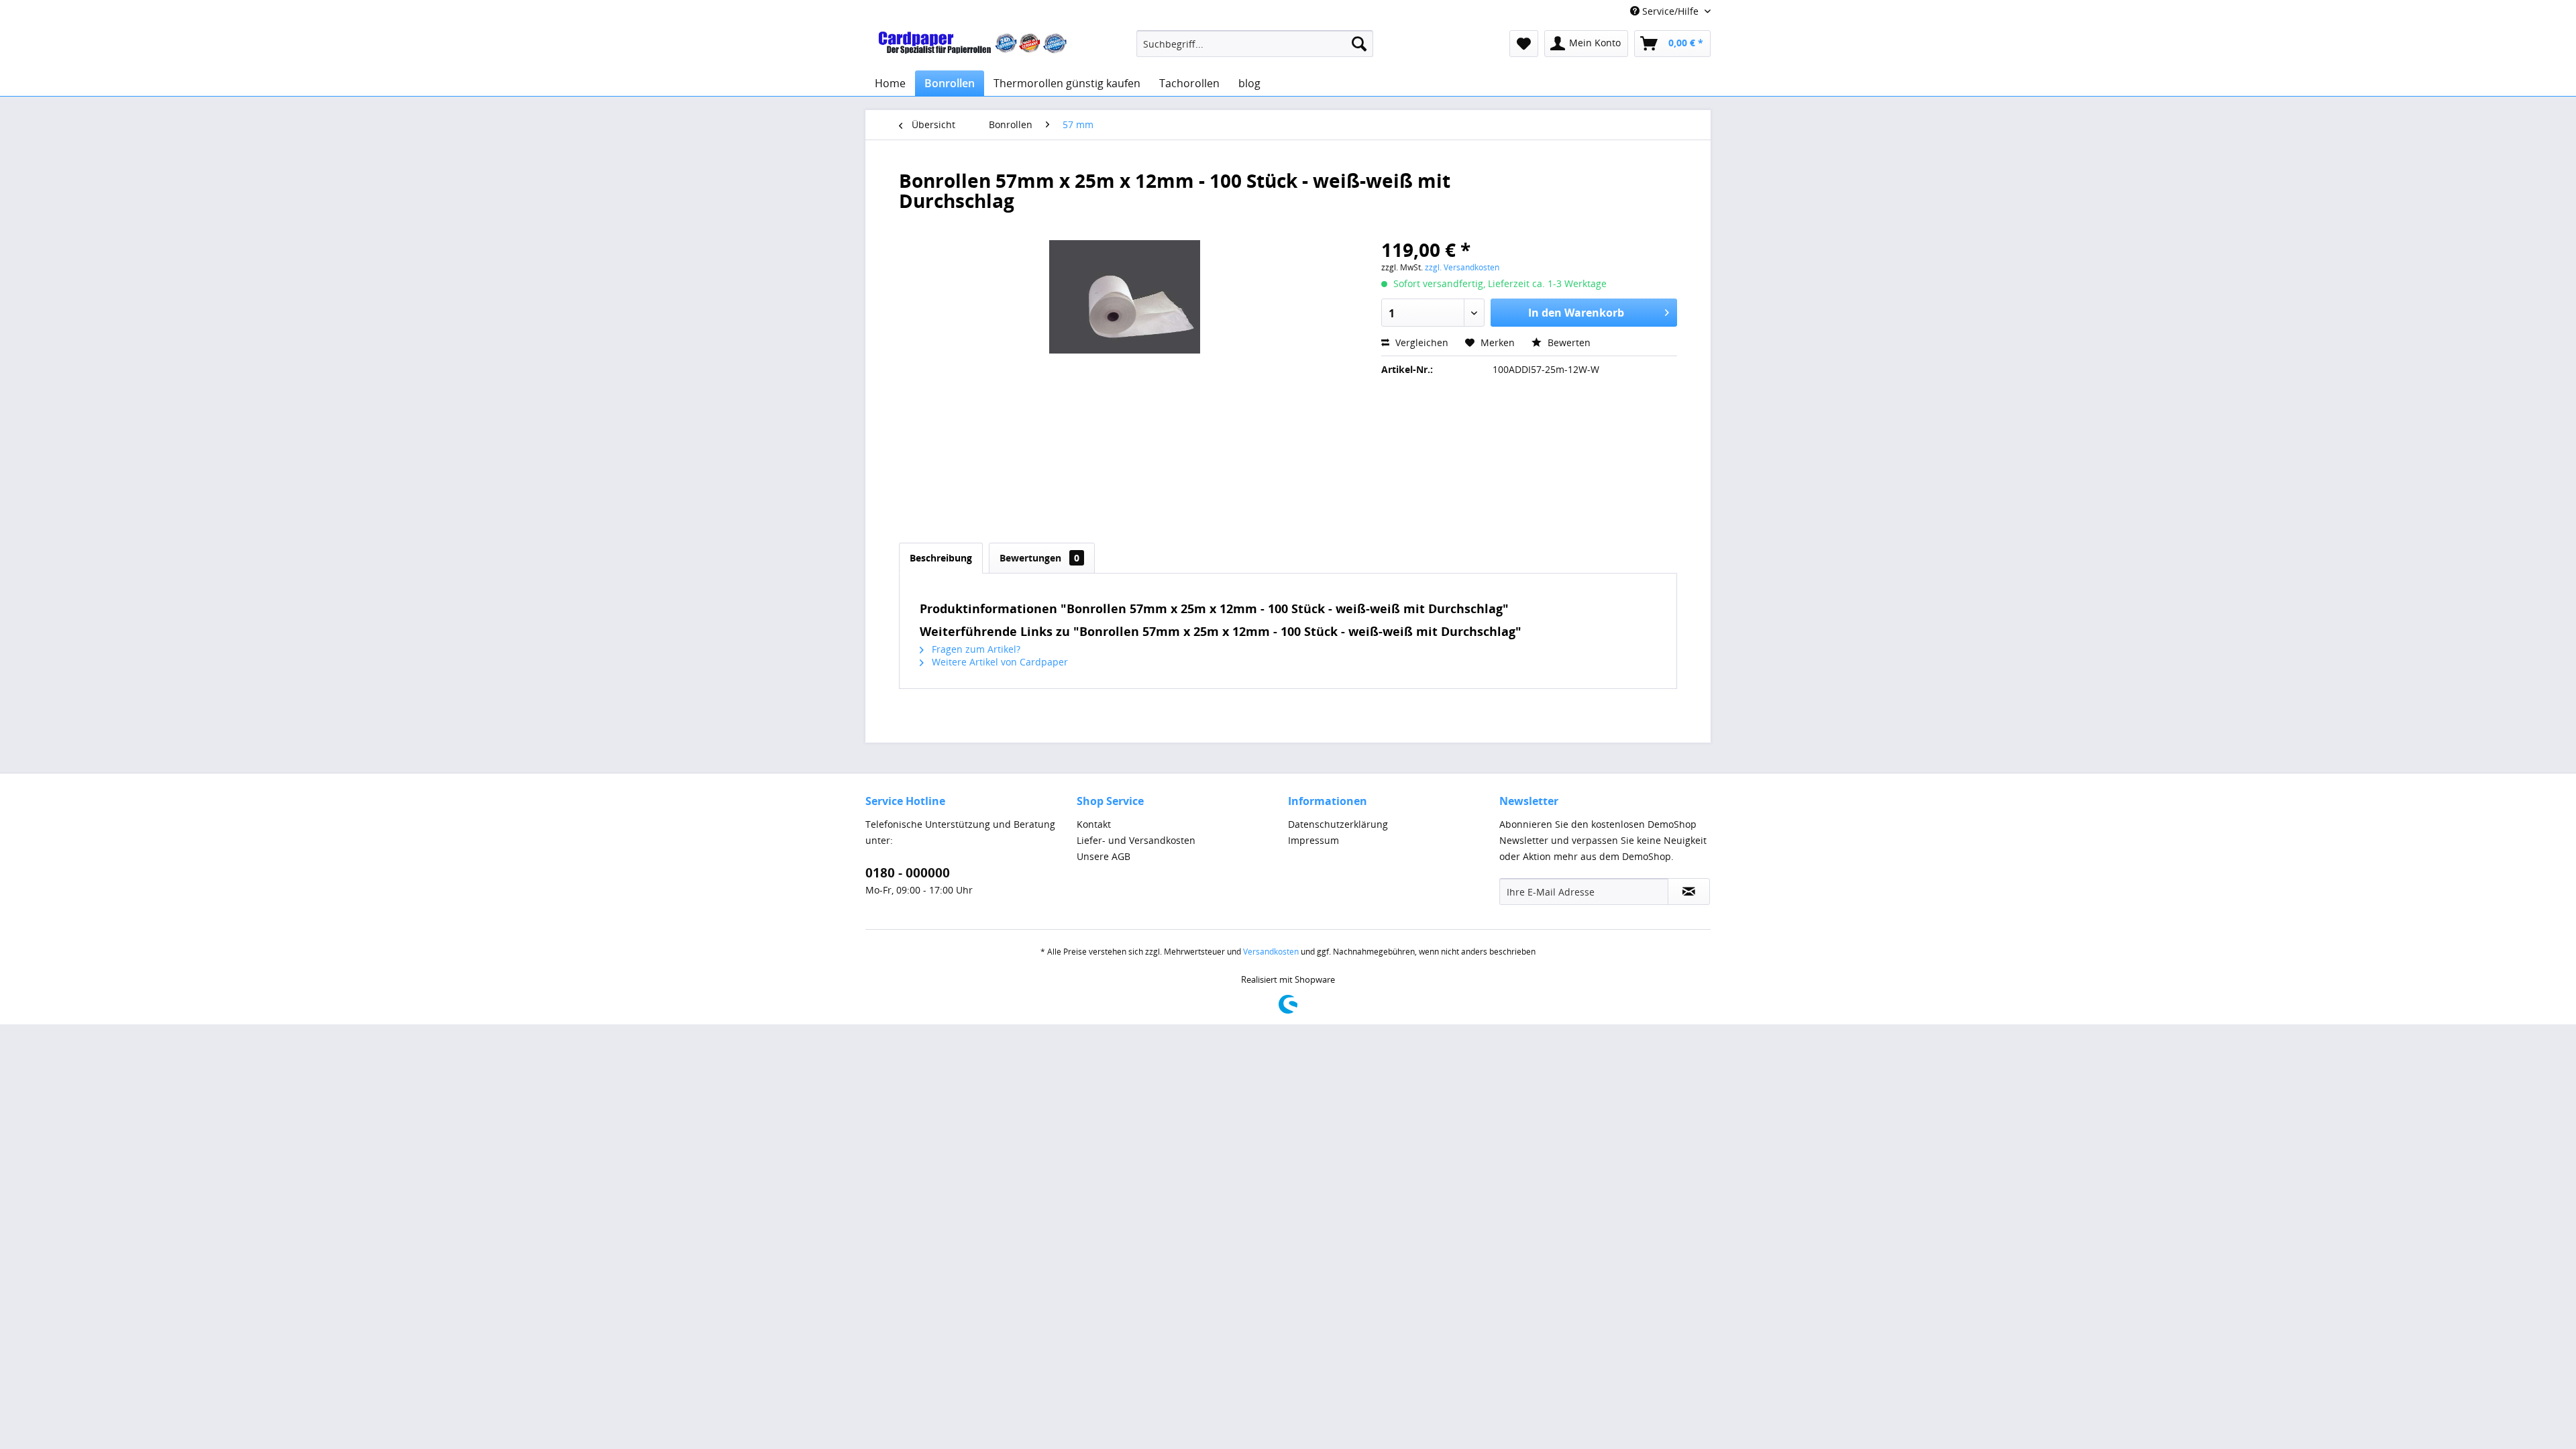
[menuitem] (1255, 44)
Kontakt (1094, 824)
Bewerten (1568, 342)
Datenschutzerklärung (1338, 824)
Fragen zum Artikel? (975, 649)
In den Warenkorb (1576, 313)
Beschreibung (941, 558)
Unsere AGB (1104, 856)
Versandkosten (1271, 952)
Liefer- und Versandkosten (1136, 840)
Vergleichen (1420, 342)
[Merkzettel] (1524, 44)
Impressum (1313, 840)
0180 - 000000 (908, 873)
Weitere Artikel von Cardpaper (999, 662)
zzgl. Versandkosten (1462, 267)
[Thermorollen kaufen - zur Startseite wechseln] (973, 47)
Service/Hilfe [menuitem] (1670, 11)
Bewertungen (1039, 558)
